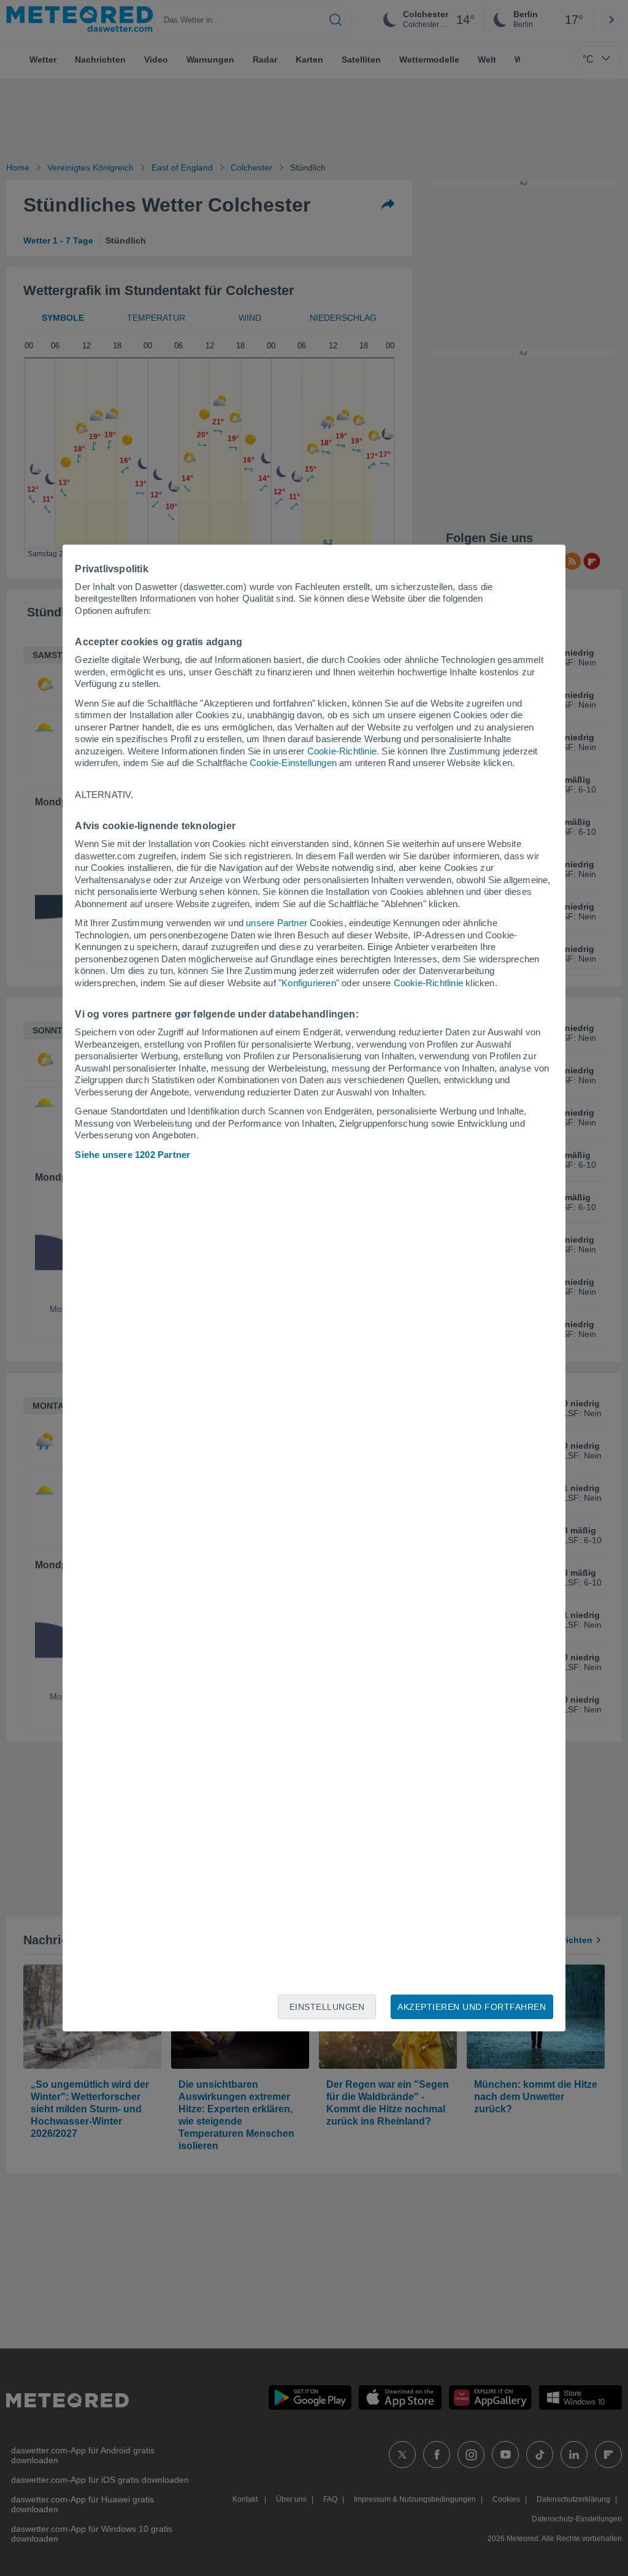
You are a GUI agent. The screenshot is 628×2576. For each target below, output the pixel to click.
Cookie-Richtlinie (342, 751)
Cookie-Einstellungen (293, 763)
